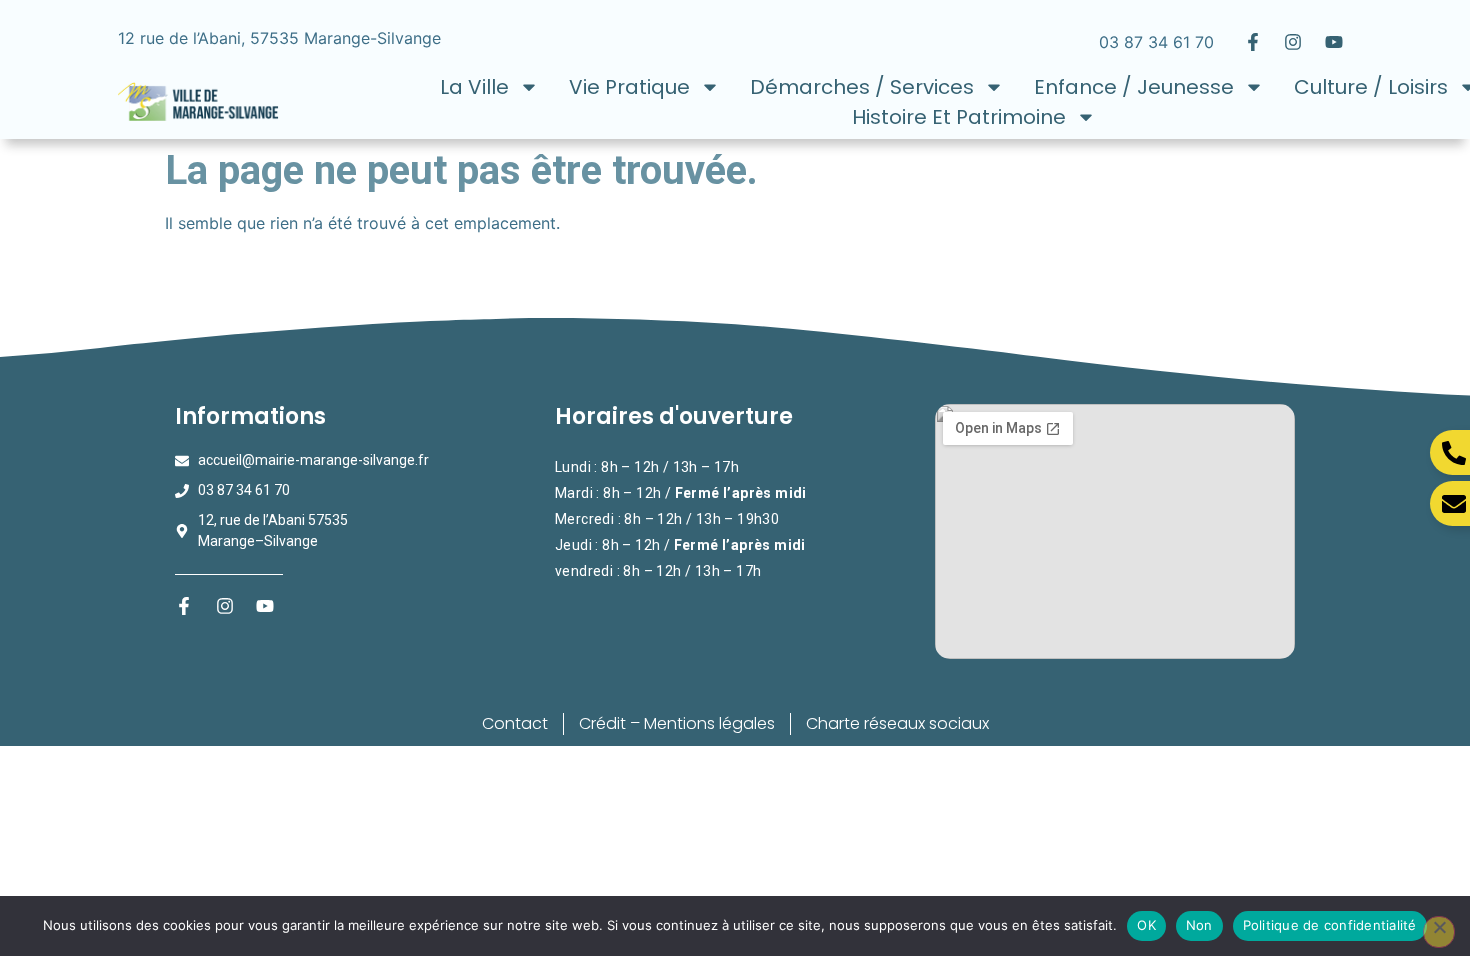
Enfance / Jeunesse (1134, 87)
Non (1199, 925)
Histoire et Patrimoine (959, 117)
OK (1146, 925)
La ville (474, 87)
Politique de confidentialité (1330, 925)
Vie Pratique (629, 87)
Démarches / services (862, 87)
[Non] (1439, 932)
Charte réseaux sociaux (897, 723)
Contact (515, 723)
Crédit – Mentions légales (677, 723)
